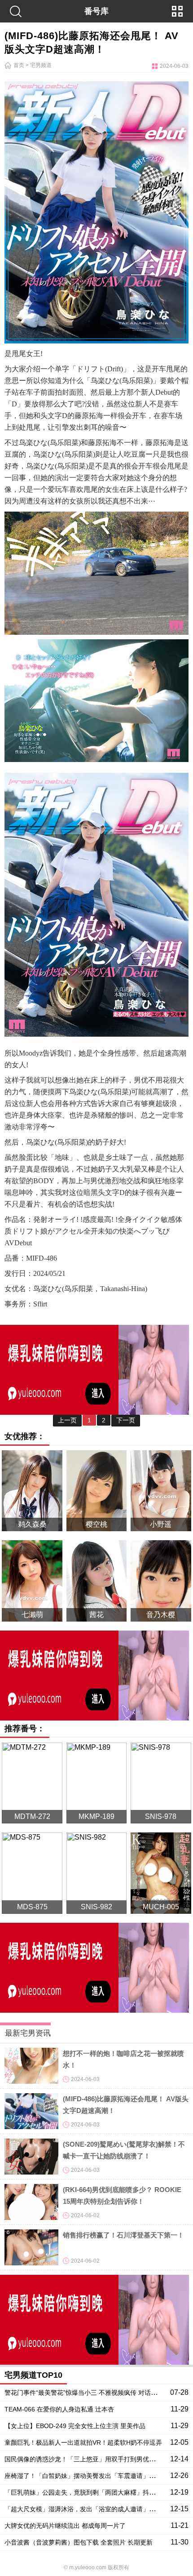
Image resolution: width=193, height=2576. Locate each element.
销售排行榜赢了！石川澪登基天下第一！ (123, 2235)
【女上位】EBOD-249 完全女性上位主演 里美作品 (75, 2426)
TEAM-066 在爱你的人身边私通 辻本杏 (59, 2409)
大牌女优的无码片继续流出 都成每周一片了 (65, 2526)
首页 (19, 65)
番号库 (96, 11)
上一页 (67, 1420)
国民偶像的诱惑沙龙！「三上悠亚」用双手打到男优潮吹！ (86, 2459)
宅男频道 (41, 65)
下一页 (126, 1420)
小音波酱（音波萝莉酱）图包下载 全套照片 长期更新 (79, 2542)
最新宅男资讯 (28, 2033)
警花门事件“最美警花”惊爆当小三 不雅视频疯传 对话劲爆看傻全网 (96, 2393)
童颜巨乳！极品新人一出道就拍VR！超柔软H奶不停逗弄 (83, 2442)
